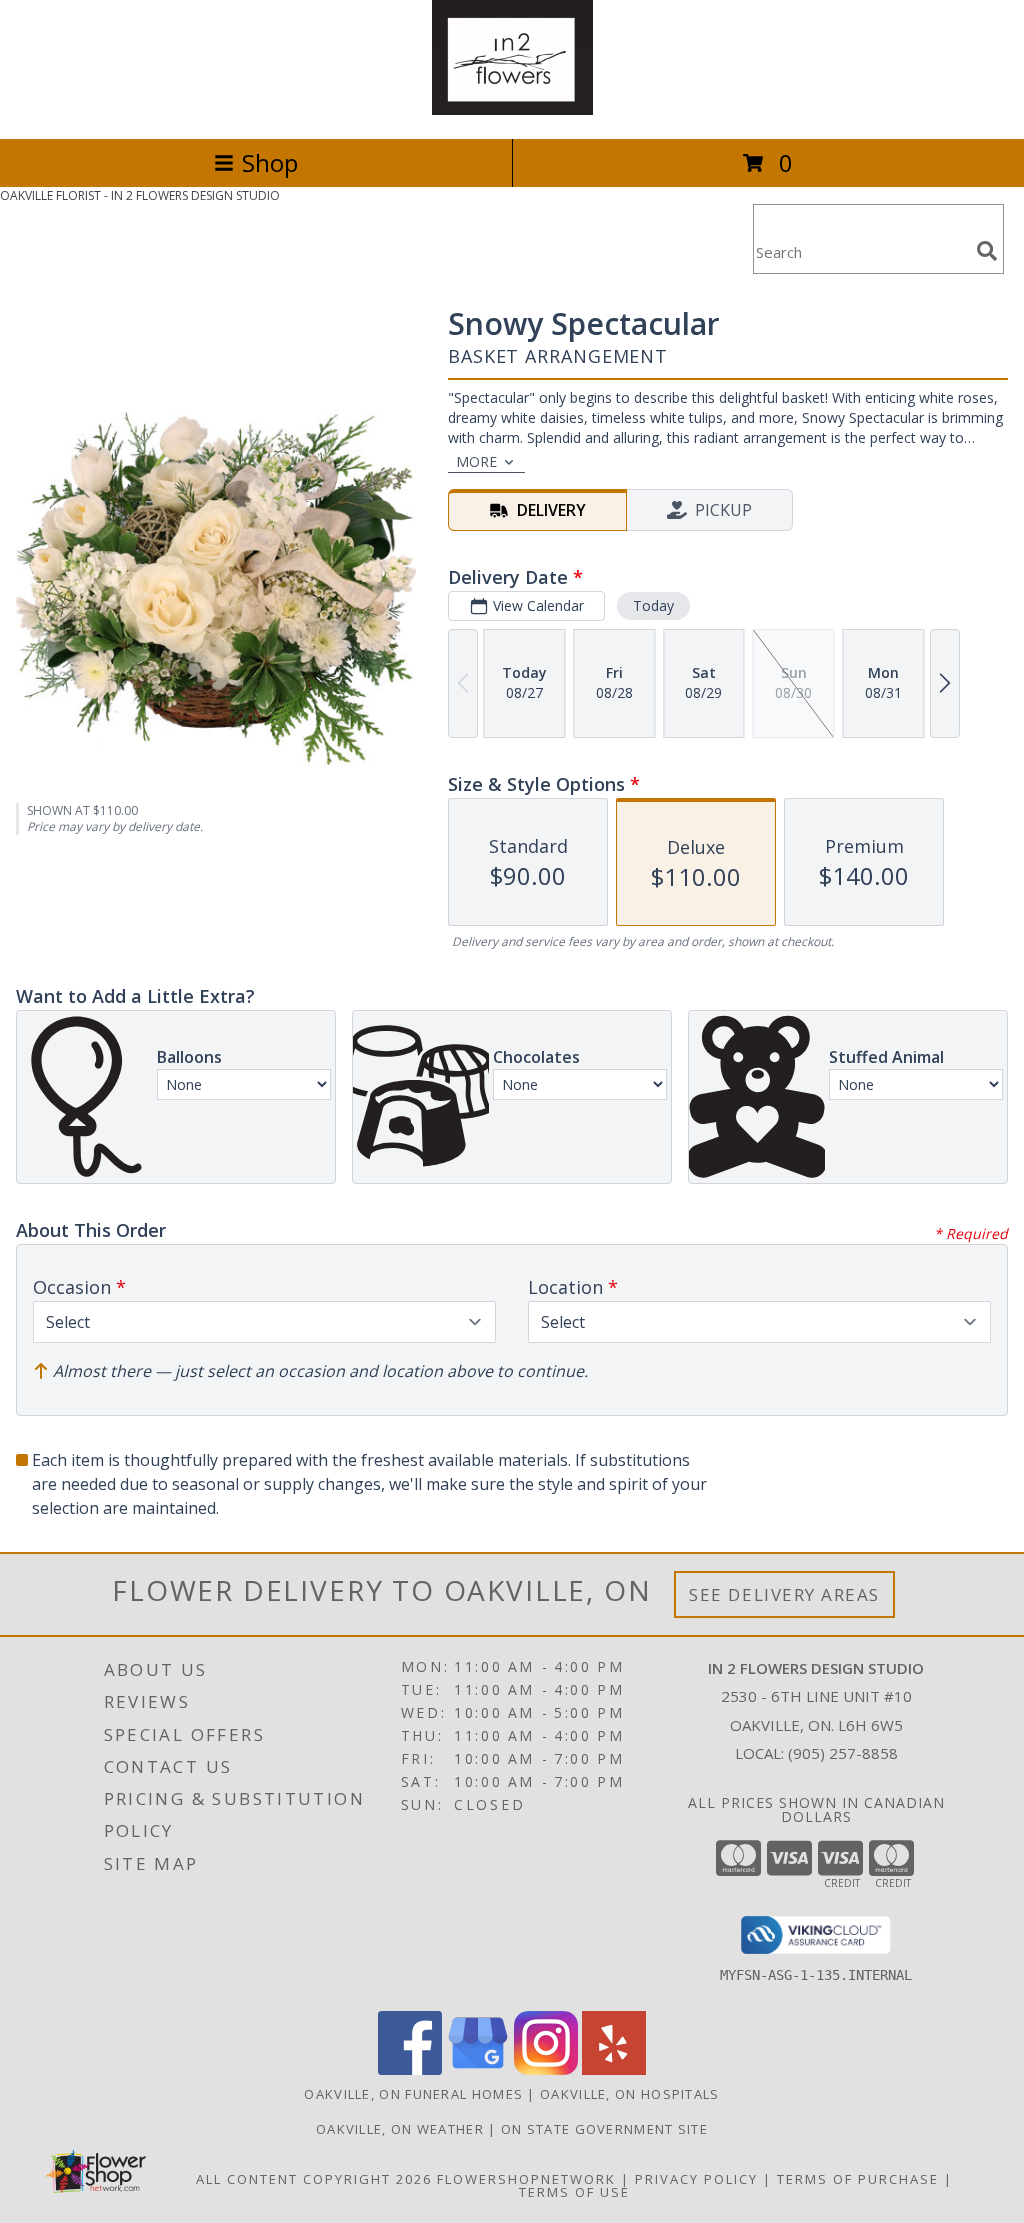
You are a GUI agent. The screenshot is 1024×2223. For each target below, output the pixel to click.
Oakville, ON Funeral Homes (413, 2094)
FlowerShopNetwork (526, 2179)
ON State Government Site (604, 2129)
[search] (987, 251)
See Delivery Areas (784, 1594)
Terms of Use (574, 2192)
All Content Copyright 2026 (314, 2179)
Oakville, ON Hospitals (630, 2094)
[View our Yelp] (614, 2069)
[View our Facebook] (410, 2069)
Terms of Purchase (858, 2179)
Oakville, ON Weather (400, 2129)
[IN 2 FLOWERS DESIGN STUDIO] (512, 109)
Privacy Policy (696, 2179)
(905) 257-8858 (843, 1753)
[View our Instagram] (546, 2069)
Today (653, 605)
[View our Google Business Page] (478, 2069)
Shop (270, 162)
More (476, 461)
